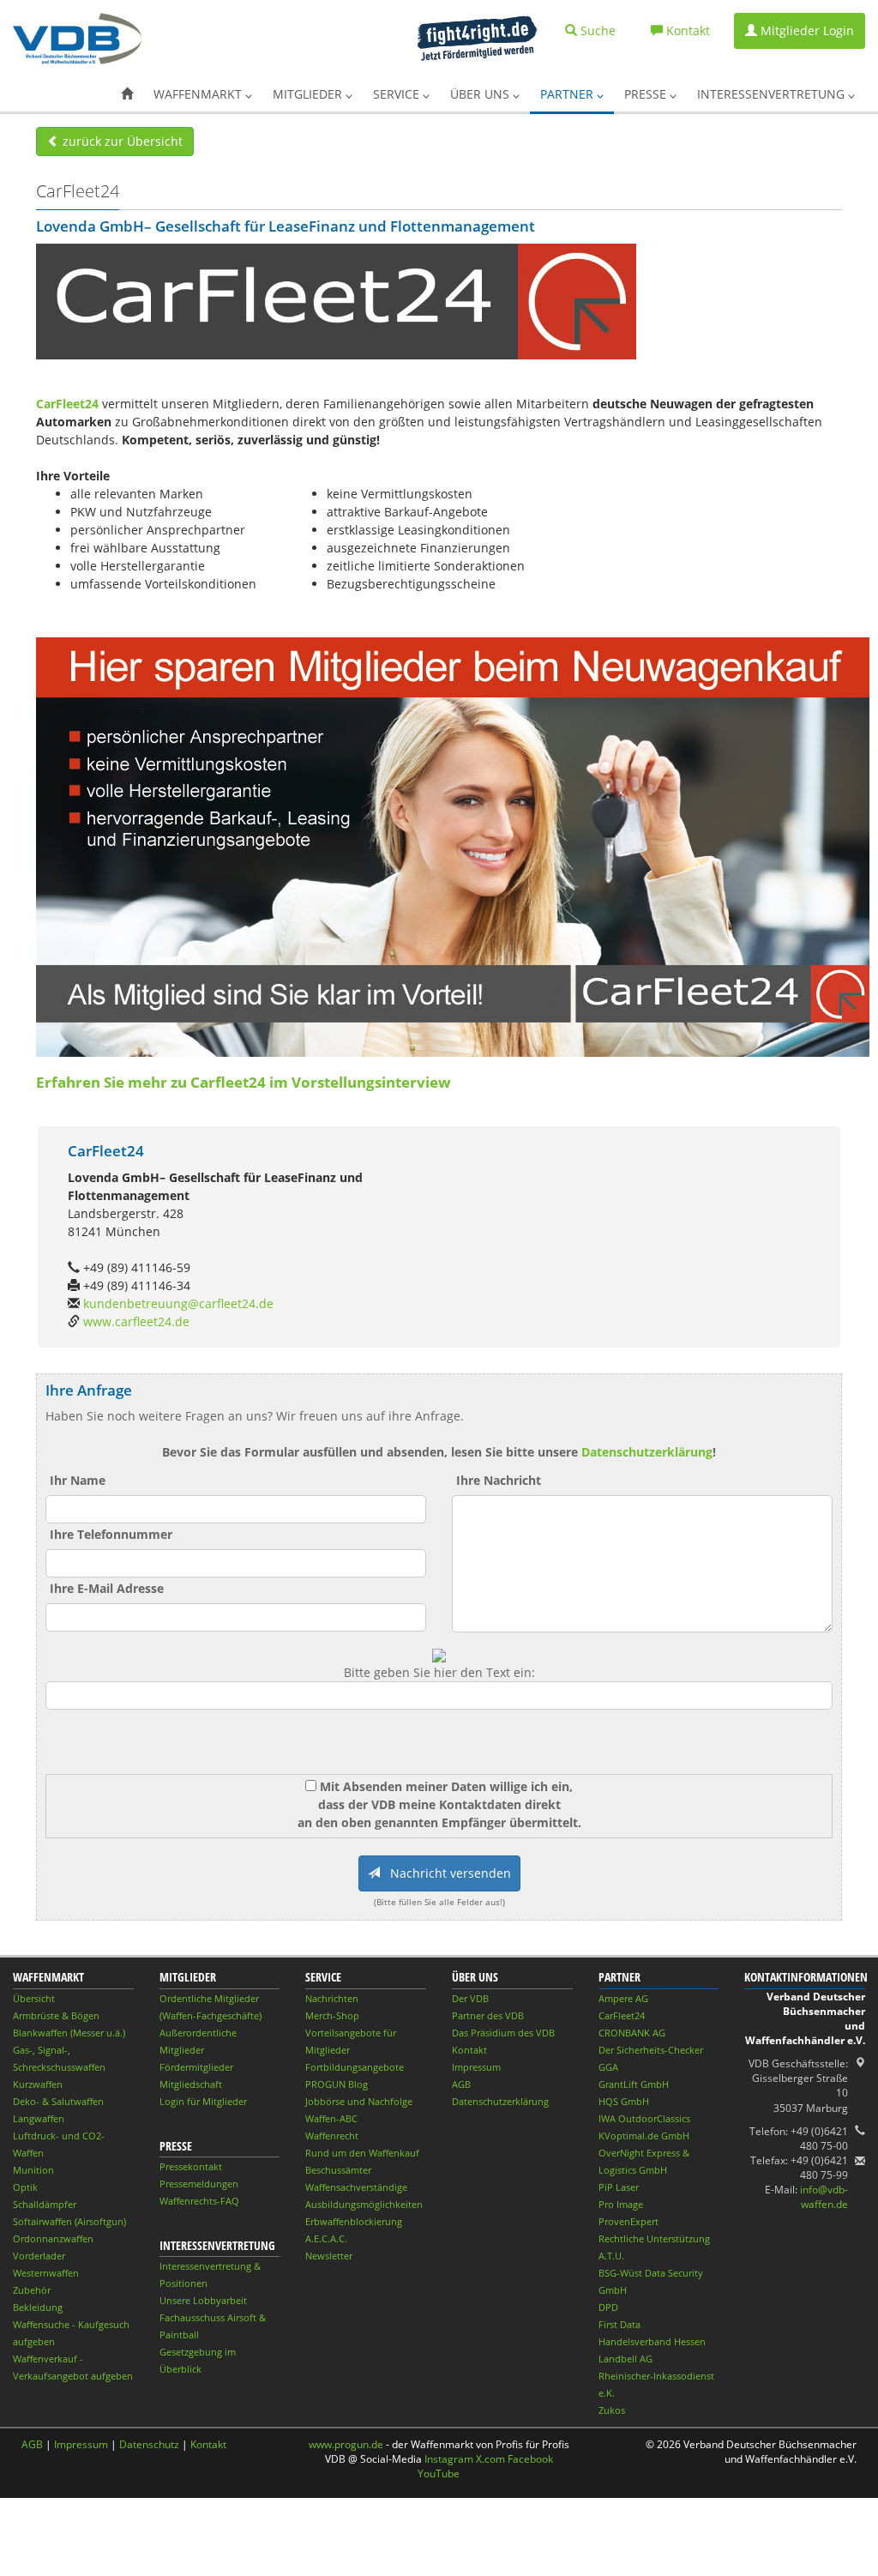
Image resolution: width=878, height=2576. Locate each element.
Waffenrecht (332, 2136)
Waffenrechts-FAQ (199, 2201)
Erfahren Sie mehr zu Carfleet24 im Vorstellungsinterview (245, 1082)
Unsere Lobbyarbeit (203, 2300)
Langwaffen (39, 2118)
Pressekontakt (191, 2166)
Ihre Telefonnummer (111, 1534)
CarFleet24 (67, 404)
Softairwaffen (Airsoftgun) (69, 2221)
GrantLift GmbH (634, 2084)
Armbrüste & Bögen (56, 2015)
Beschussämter (338, 2170)
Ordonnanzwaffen (53, 2238)
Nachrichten (332, 1998)
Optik (25, 2187)
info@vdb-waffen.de (824, 2197)
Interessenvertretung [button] (773, 94)
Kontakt (469, 2050)
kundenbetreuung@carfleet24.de (178, 1303)
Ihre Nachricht (499, 1480)
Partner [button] (568, 94)
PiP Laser (619, 2187)
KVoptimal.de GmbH (644, 2136)
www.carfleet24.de (136, 1321)
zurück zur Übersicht (121, 141)
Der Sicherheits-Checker (651, 2050)
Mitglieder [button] (309, 94)
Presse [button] (647, 94)
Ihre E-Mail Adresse (107, 1588)
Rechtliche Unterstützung (654, 2238)
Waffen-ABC (331, 2118)
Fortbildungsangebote (355, 2067)
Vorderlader (39, 2256)
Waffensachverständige (356, 2187)
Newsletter (329, 2256)
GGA (608, 2067)
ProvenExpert (628, 2221)
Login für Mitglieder (203, 2101)
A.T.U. (611, 2256)
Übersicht (34, 1998)
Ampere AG (623, 1998)
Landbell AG (625, 2359)
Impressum (476, 2067)
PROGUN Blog (337, 2084)
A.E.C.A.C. (326, 2238)
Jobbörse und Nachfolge (359, 2101)
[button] (127, 94)
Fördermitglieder (196, 2067)
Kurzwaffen (38, 2084)
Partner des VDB (488, 2015)
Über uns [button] (481, 94)
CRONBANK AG (632, 2033)
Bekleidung (38, 2307)
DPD (608, 2307)
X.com (490, 2459)
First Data (619, 2324)
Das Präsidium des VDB (503, 2033)
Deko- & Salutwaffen (58, 2101)
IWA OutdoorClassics (644, 2118)
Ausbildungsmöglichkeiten (364, 2204)
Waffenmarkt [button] (199, 94)
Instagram (449, 2459)
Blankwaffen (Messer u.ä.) (69, 2033)
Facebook (530, 2459)
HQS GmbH (624, 2101)
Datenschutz (149, 2444)
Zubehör (32, 2290)
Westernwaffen (46, 2273)
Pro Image (621, 2204)
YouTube (439, 2473)
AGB (461, 2084)
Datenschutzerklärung (647, 1452)
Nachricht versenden (445, 1873)
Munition (33, 2170)
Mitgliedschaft (191, 2084)
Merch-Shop (332, 2015)
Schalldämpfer (45, 2204)
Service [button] (398, 94)
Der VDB (470, 1998)
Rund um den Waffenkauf (362, 2153)
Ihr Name (78, 1480)
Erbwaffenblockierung (354, 2221)
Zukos (612, 2410)
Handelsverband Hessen (652, 2341)
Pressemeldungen (199, 2184)
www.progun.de (346, 2444)
